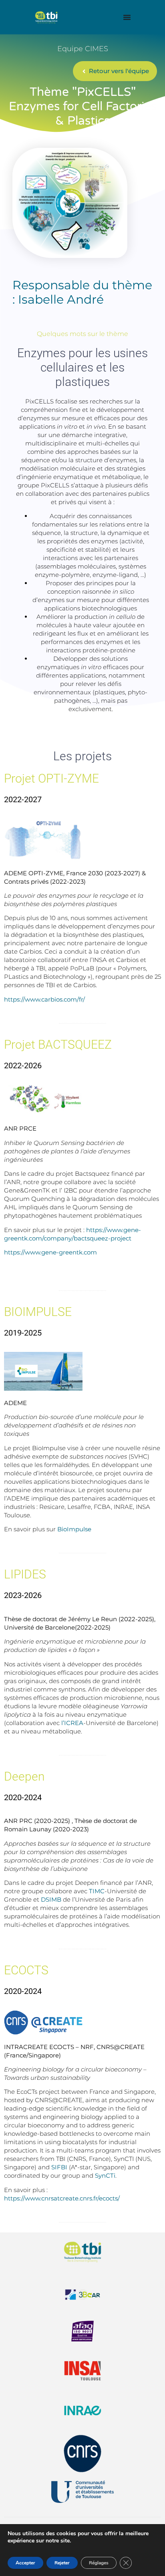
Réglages (99, 2563)
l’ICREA (72, 1723)
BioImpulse (74, 1529)
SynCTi (105, 2175)
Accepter (25, 2563)
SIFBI (59, 2167)
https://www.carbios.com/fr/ (44, 999)
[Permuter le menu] (127, 17)
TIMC (97, 1891)
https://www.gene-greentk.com (50, 1252)
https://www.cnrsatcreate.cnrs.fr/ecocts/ (62, 2198)
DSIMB (51, 1899)
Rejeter (62, 2563)
